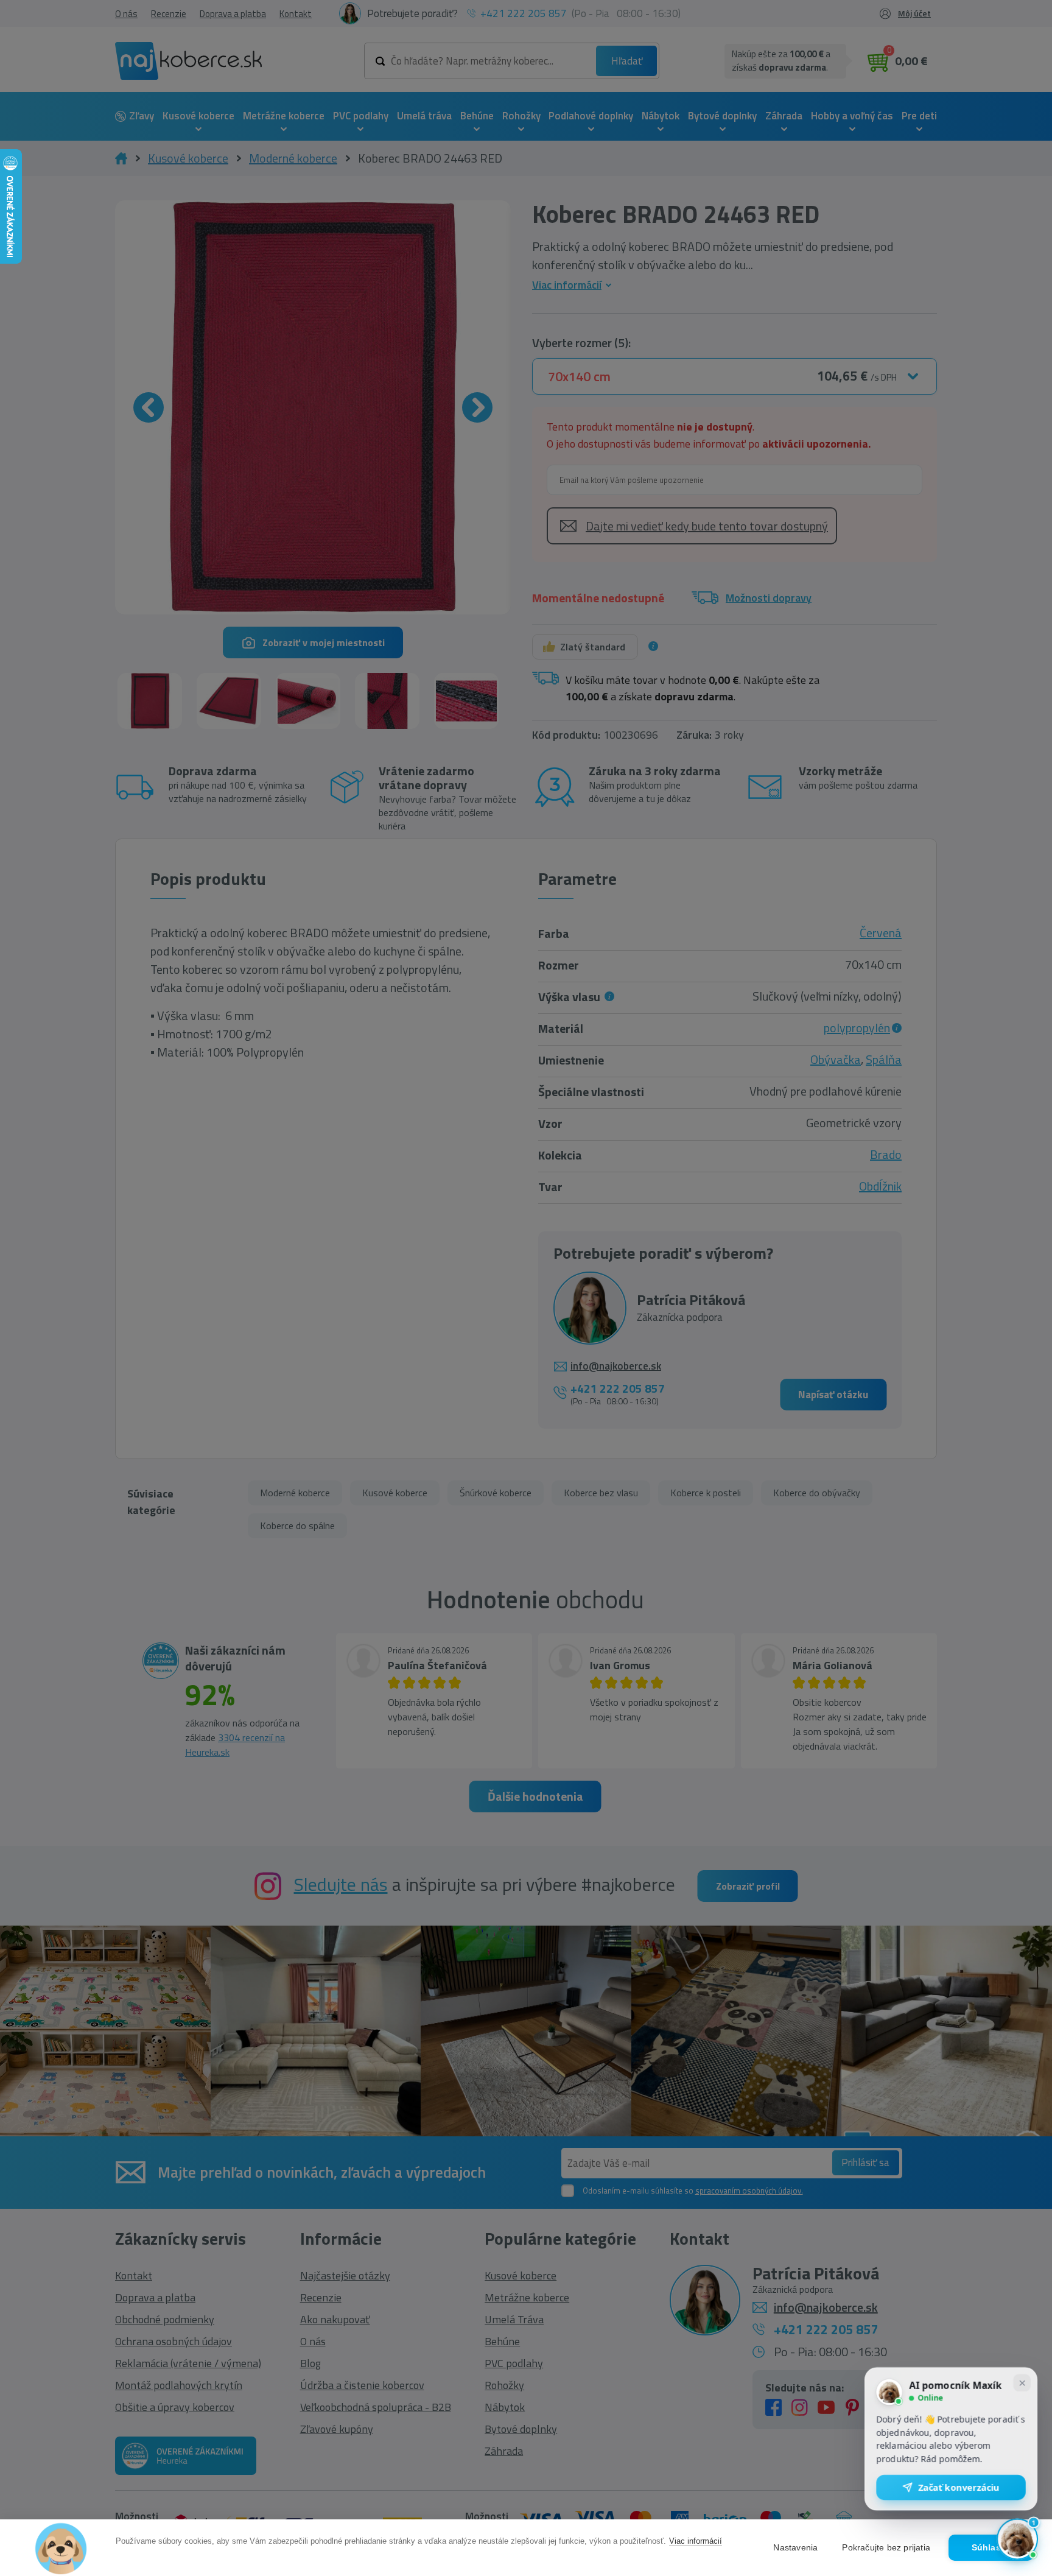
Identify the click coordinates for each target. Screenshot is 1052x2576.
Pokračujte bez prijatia (886, 2548)
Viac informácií (696, 2541)
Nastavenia (795, 2548)
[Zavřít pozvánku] (1022, 2387)
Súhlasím (991, 2548)
